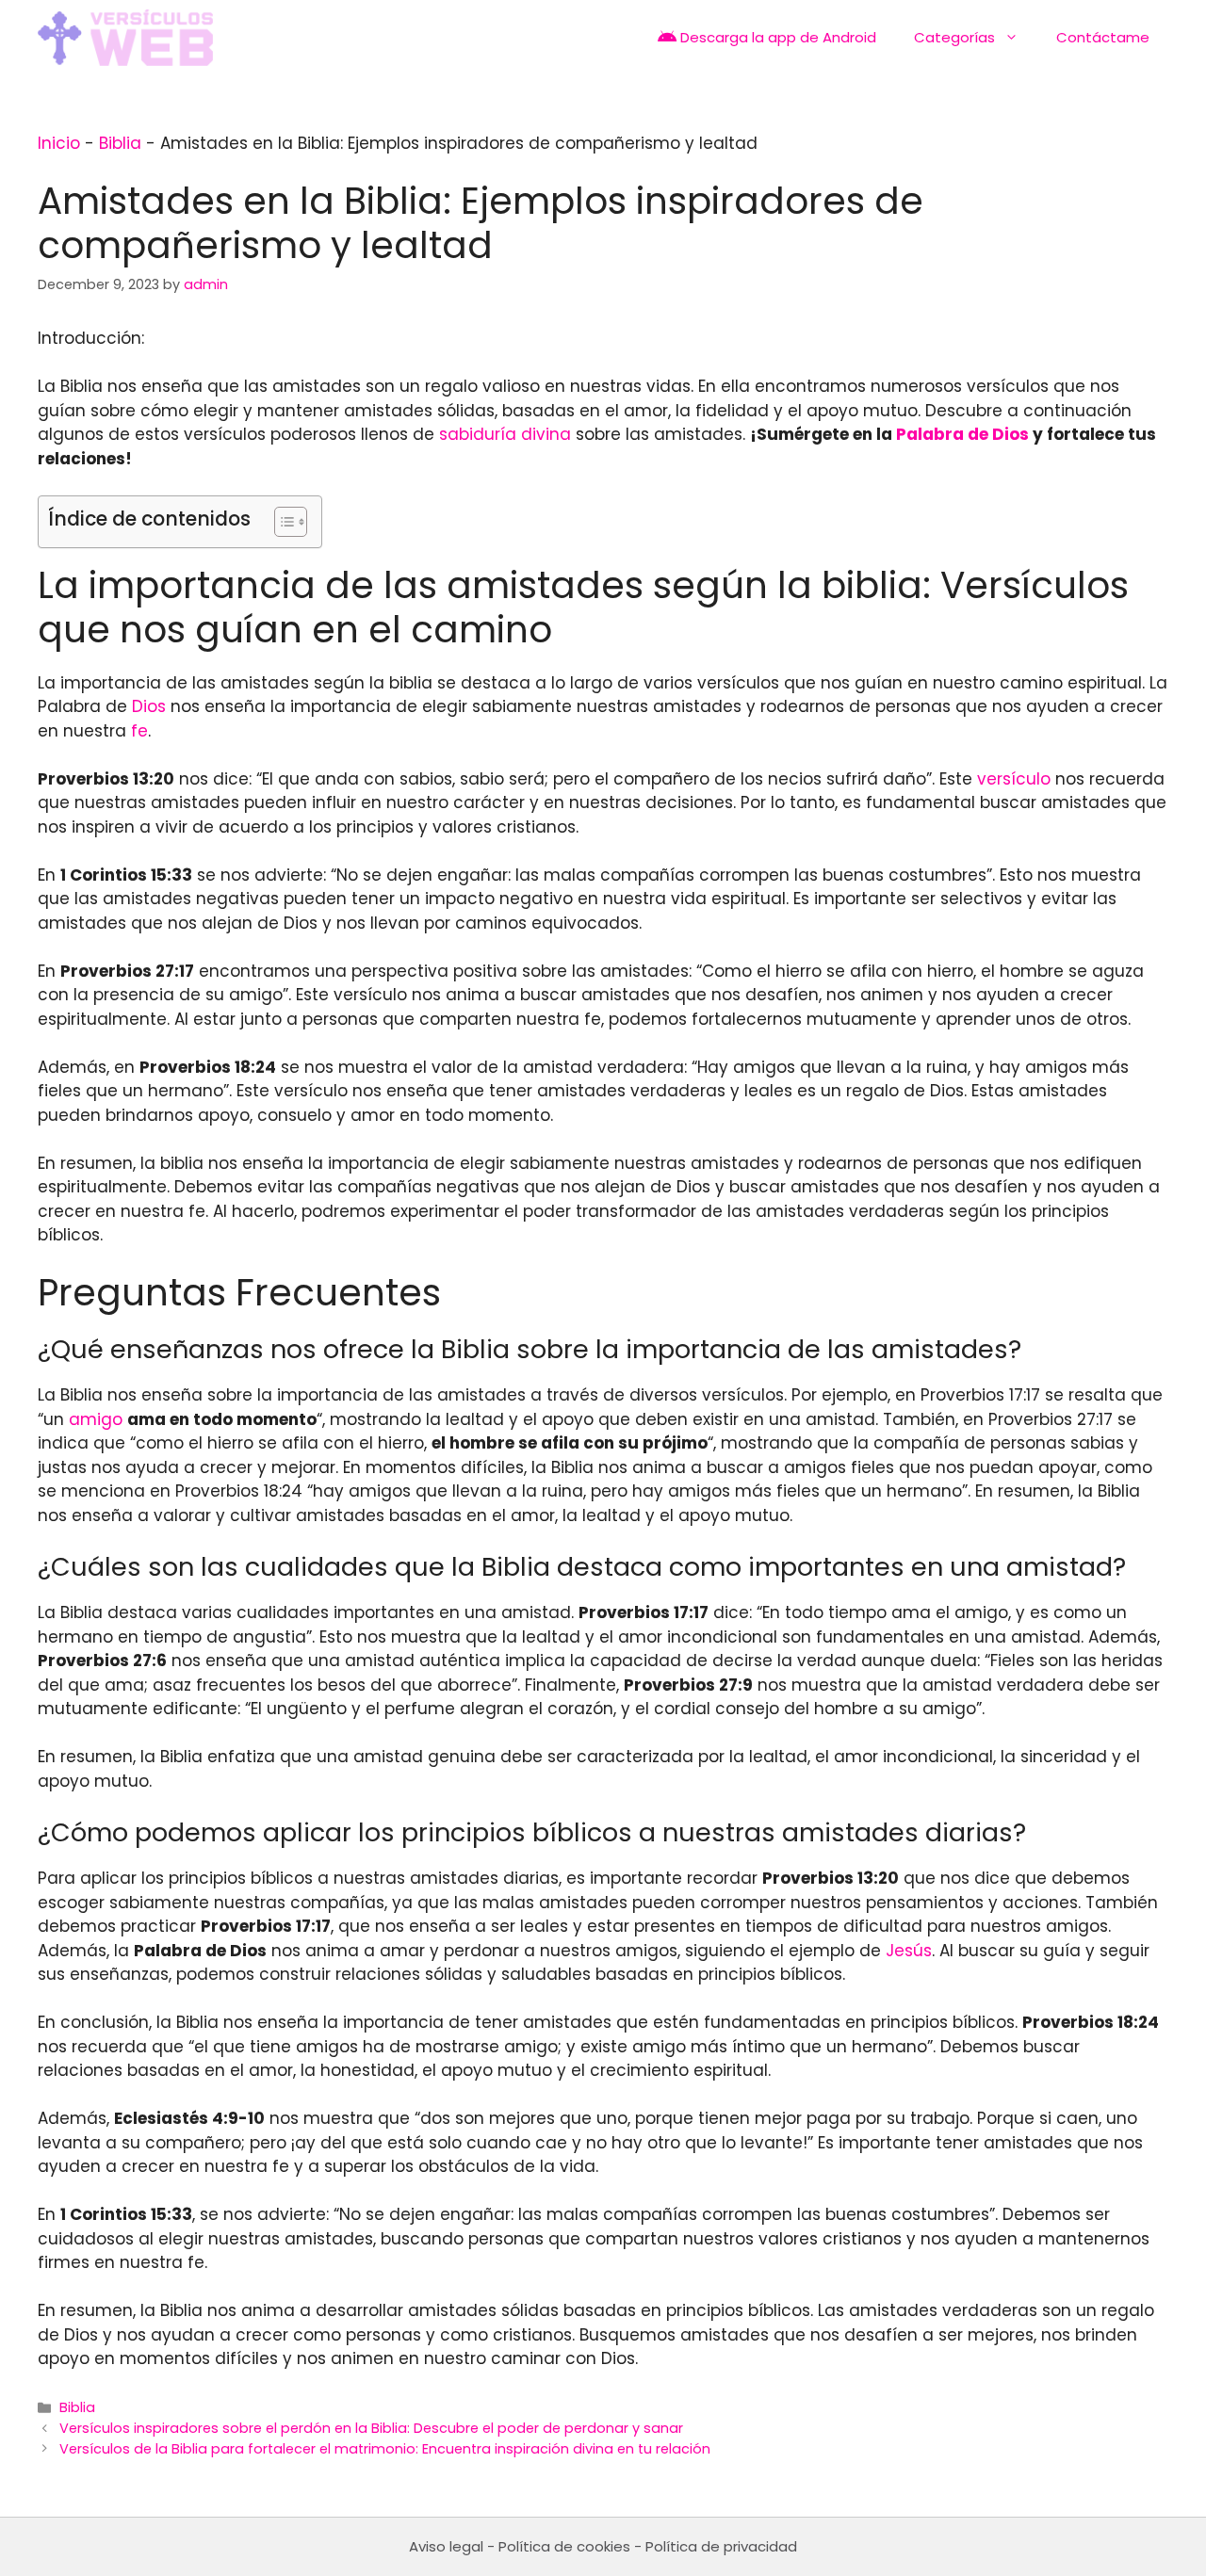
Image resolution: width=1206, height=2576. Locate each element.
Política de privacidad (721, 2546)
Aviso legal (446, 2546)
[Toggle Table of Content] (281, 522)
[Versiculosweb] (125, 38)
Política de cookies (564, 2546)
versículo (1014, 779)
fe (139, 731)
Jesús (909, 1951)
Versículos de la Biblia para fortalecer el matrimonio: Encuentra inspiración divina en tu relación (385, 2449)
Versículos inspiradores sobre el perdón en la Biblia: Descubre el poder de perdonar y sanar (371, 2428)
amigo (96, 1419)
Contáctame (1103, 37)
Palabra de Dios (962, 434)
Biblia (120, 143)
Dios (149, 706)
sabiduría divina (505, 434)
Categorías (954, 37)
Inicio (59, 143)
